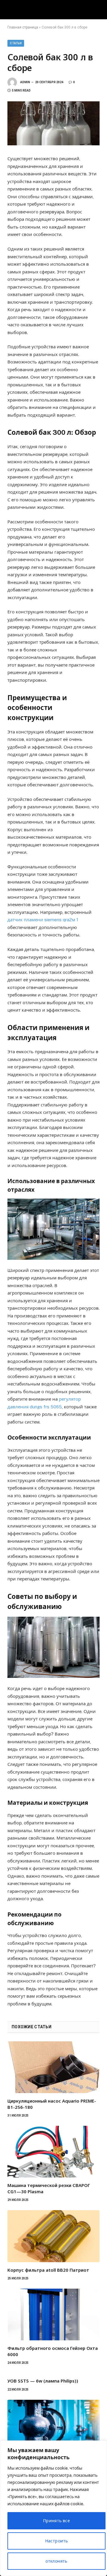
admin (25, 82)
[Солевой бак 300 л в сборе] (53, 123)
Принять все (57, 2521)
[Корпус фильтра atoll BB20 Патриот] (53, 2236)
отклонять (56, 2561)
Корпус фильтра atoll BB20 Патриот (48, 2270)
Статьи (16, 43)
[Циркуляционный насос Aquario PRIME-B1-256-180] (53, 2067)
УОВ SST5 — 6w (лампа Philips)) (43, 2381)
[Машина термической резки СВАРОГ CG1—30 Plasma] (53, 2152)
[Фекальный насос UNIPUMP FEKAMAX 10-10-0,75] (53, 2426)
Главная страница (23, 27)
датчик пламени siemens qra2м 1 (43, 920)
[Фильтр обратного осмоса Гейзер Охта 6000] (53, 2314)
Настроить (57, 2541)
